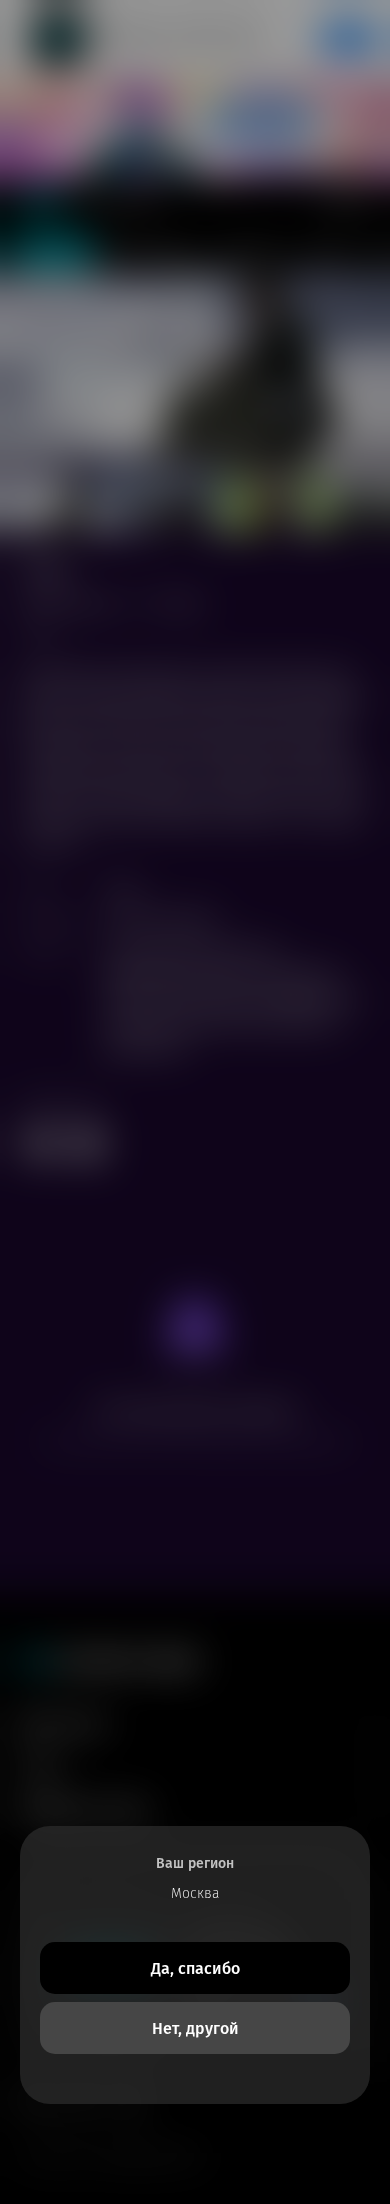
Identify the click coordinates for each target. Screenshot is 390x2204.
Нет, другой (195, 2028)
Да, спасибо (195, 1968)
